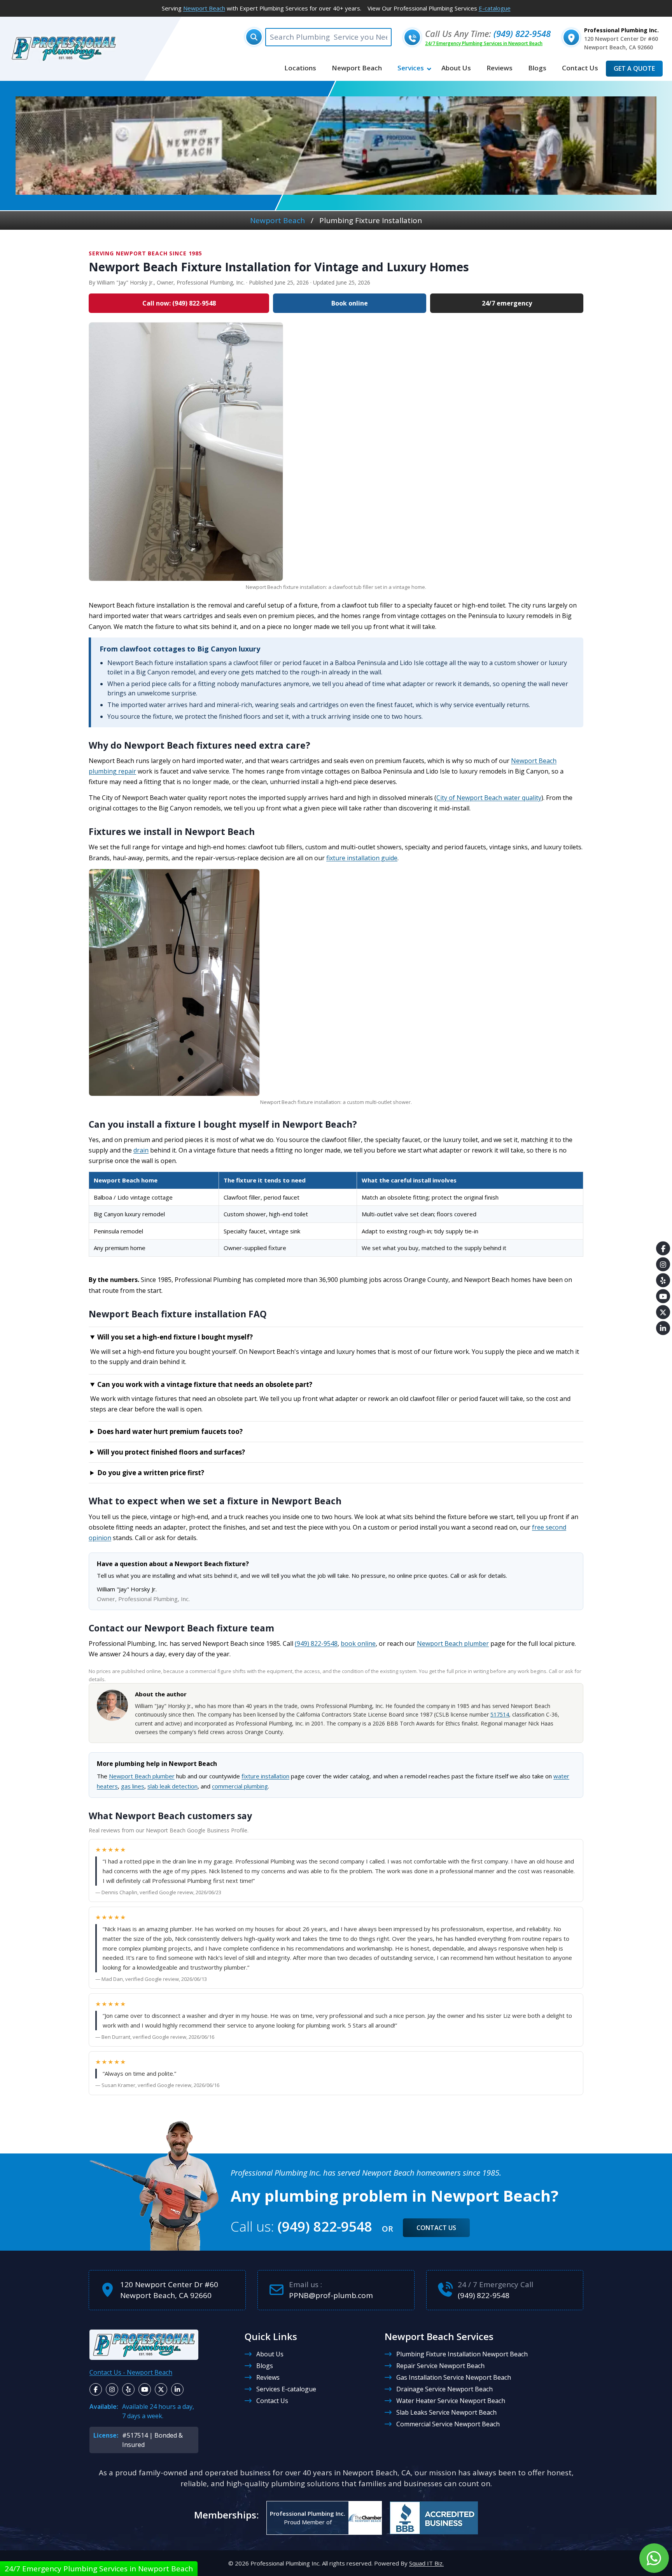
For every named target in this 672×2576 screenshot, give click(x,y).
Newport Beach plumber (453, 1643)
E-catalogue (495, 8)
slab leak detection (172, 1786)
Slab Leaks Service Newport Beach (446, 2412)
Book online (350, 303)
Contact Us (436, 2228)
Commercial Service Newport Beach (448, 2424)
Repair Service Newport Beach (440, 2366)
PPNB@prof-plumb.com (331, 2295)
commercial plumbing (240, 1786)
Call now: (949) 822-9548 (179, 303)
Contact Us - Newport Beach (131, 2372)
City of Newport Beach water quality (489, 798)
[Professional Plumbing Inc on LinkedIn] (177, 2389)
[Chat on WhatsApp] (654, 2558)
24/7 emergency (507, 303)
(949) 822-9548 (522, 33)
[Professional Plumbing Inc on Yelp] (128, 2389)
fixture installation (265, 1776)
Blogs (265, 2366)
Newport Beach (204, 8)
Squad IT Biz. (426, 2563)
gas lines (133, 1786)
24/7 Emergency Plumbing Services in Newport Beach (484, 43)
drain (141, 1150)
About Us (270, 2354)
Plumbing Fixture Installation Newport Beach (462, 2354)
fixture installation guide (362, 858)
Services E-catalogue (286, 2389)
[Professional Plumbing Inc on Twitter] (161, 2389)
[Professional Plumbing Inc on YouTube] (145, 2389)
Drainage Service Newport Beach (444, 2389)
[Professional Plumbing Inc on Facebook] (96, 2389)
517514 (500, 1714)
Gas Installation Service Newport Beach (454, 2377)
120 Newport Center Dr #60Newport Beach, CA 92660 (169, 2290)
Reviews (268, 2377)
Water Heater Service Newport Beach (451, 2401)
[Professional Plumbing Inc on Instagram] (112, 2389)
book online (358, 1643)
